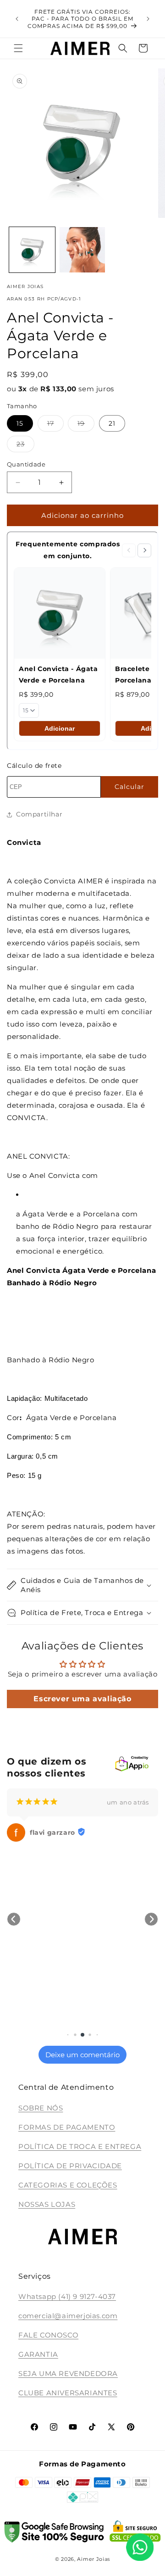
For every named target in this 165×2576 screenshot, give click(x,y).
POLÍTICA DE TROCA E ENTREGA (80, 2146)
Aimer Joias (93, 2559)
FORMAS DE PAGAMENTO (67, 2127)
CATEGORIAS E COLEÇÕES (68, 2185)
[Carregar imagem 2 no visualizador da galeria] (82, 250)
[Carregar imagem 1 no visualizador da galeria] (32, 250)
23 (25, 446)
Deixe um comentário (82, 2055)
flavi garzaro (52, 1832)
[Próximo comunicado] (148, 19)
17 (55, 425)
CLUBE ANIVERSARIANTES (68, 2393)
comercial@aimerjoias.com (68, 2316)
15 (20, 423)
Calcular (129, 787)
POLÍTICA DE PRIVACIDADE (70, 2166)
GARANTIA (38, 2354)
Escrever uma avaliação (82, 1699)
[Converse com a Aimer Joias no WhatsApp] (140, 2549)
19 (86, 425)
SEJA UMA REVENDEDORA (68, 2373)
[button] (18, 48)
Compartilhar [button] (39, 814)
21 (112, 423)
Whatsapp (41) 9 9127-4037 (67, 2296)
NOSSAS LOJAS (47, 2204)
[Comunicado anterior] (17, 19)
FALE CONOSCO (48, 2335)
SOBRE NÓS (41, 2108)
